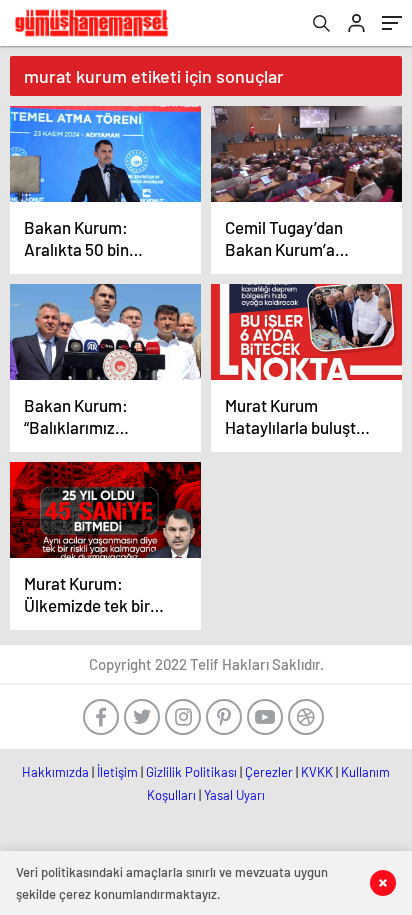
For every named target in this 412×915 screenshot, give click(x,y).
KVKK (317, 772)
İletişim (117, 772)
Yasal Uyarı (234, 795)
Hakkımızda (55, 772)
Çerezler (269, 772)
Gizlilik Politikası (191, 772)
